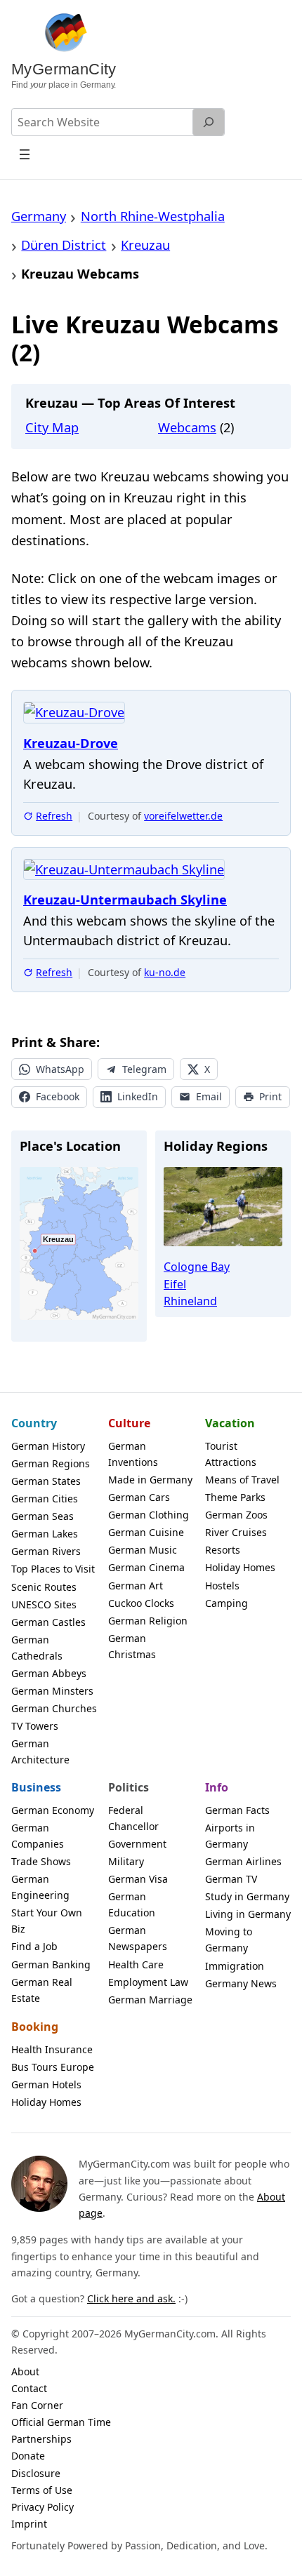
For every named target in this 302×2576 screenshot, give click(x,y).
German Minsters (52, 1691)
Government (137, 1844)
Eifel (175, 1284)
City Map (52, 427)
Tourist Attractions (231, 1454)
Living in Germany (248, 1914)
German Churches (54, 1708)
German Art (136, 1586)
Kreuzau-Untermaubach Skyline (125, 900)
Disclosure (36, 2473)
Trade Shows (41, 1861)
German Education (132, 1904)
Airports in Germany (230, 1836)
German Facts (237, 1810)
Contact (29, 2388)
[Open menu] (25, 154)
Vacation (230, 1423)
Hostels (222, 1586)
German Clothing (149, 1515)
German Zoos (236, 1515)
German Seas (42, 1516)
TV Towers (35, 1726)
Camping (226, 1603)
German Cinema (146, 1567)
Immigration (235, 1966)
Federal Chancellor (133, 1818)
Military (126, 1861)
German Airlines (243, 1861)
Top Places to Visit (53, 1569)
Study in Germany (247, 1896)
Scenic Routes (44, 1587)
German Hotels (46, 2084)
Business (36, 1787)
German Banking (51, 1964)
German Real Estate (42, 1990)
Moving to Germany (229, 1940)
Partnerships (41, 2439)
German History (48, 1446)
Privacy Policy (42, 2507)
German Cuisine (146, 1532)
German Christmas (132, 1646)
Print (270, 1096)
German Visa (138, 1879)
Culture (129, 1423)
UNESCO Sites (44, 1604)
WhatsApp (60, 1069)
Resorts (223, 1550)
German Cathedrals (37, 1648)
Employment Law (148, 1982)
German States (46, 1481)
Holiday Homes (240, 1567)
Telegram (144, 1069)
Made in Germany (150, 1480)
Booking (35, 2027)
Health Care (136, 1964)
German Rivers (46, 1551)
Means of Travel (242, 1480)
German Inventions (133, 1454)
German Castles (48, 1622)
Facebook (58, 1096)
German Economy (53, 1810)
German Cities (45, 1499)
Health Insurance (52, 2049)
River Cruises (236, 1532)
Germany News (241, 1983)
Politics (129, 1787)
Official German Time (61, 2422)
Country (34, 1423)
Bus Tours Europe (53, 2067)
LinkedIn (138, 1096)
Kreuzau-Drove (71, 743)
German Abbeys (49, 1673)
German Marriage (150, 2000)
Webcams (187, 427)
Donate (28, 2456)
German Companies (38, 1836)
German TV (231, 1879)
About (25, 2371)
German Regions (51, 1463)
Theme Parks (235, 1497)
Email (209, 1096)
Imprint (29, 2524)
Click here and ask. (131, 2298)
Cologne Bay (197, 1267)
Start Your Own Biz (47, 1921)
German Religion (148, 1621)
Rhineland (190, 1301)
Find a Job (34, 1946)
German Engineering (40, 1887)
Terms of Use (42, 2490)
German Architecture (40, 1751)
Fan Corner (37, 2405)
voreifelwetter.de (183, 816)
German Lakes (45, 1534)
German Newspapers (138, 1938)
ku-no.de (165, 972)
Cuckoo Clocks (141, 1603)
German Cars (139, 1497)
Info (217, 1787)
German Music (143, 1550)
